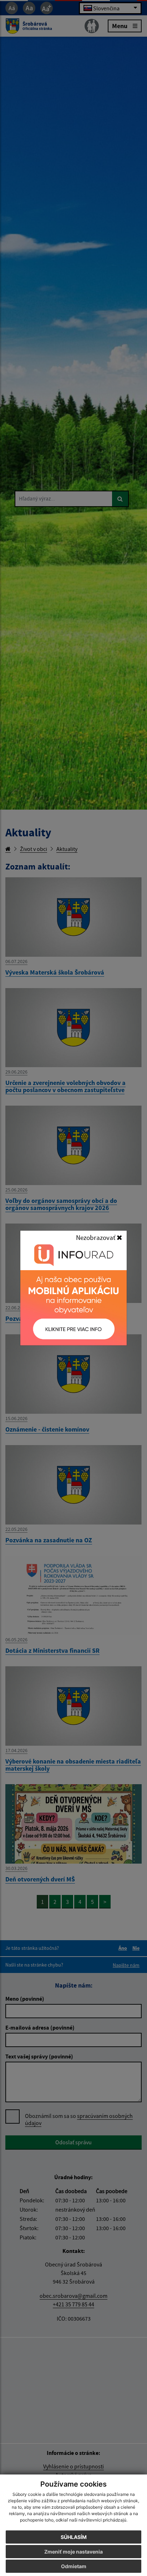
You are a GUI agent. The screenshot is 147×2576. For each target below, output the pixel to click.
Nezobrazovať (96, 1237)
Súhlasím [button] (74, 2537)
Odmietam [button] (74, 2566)
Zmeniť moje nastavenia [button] (73, 2552)
